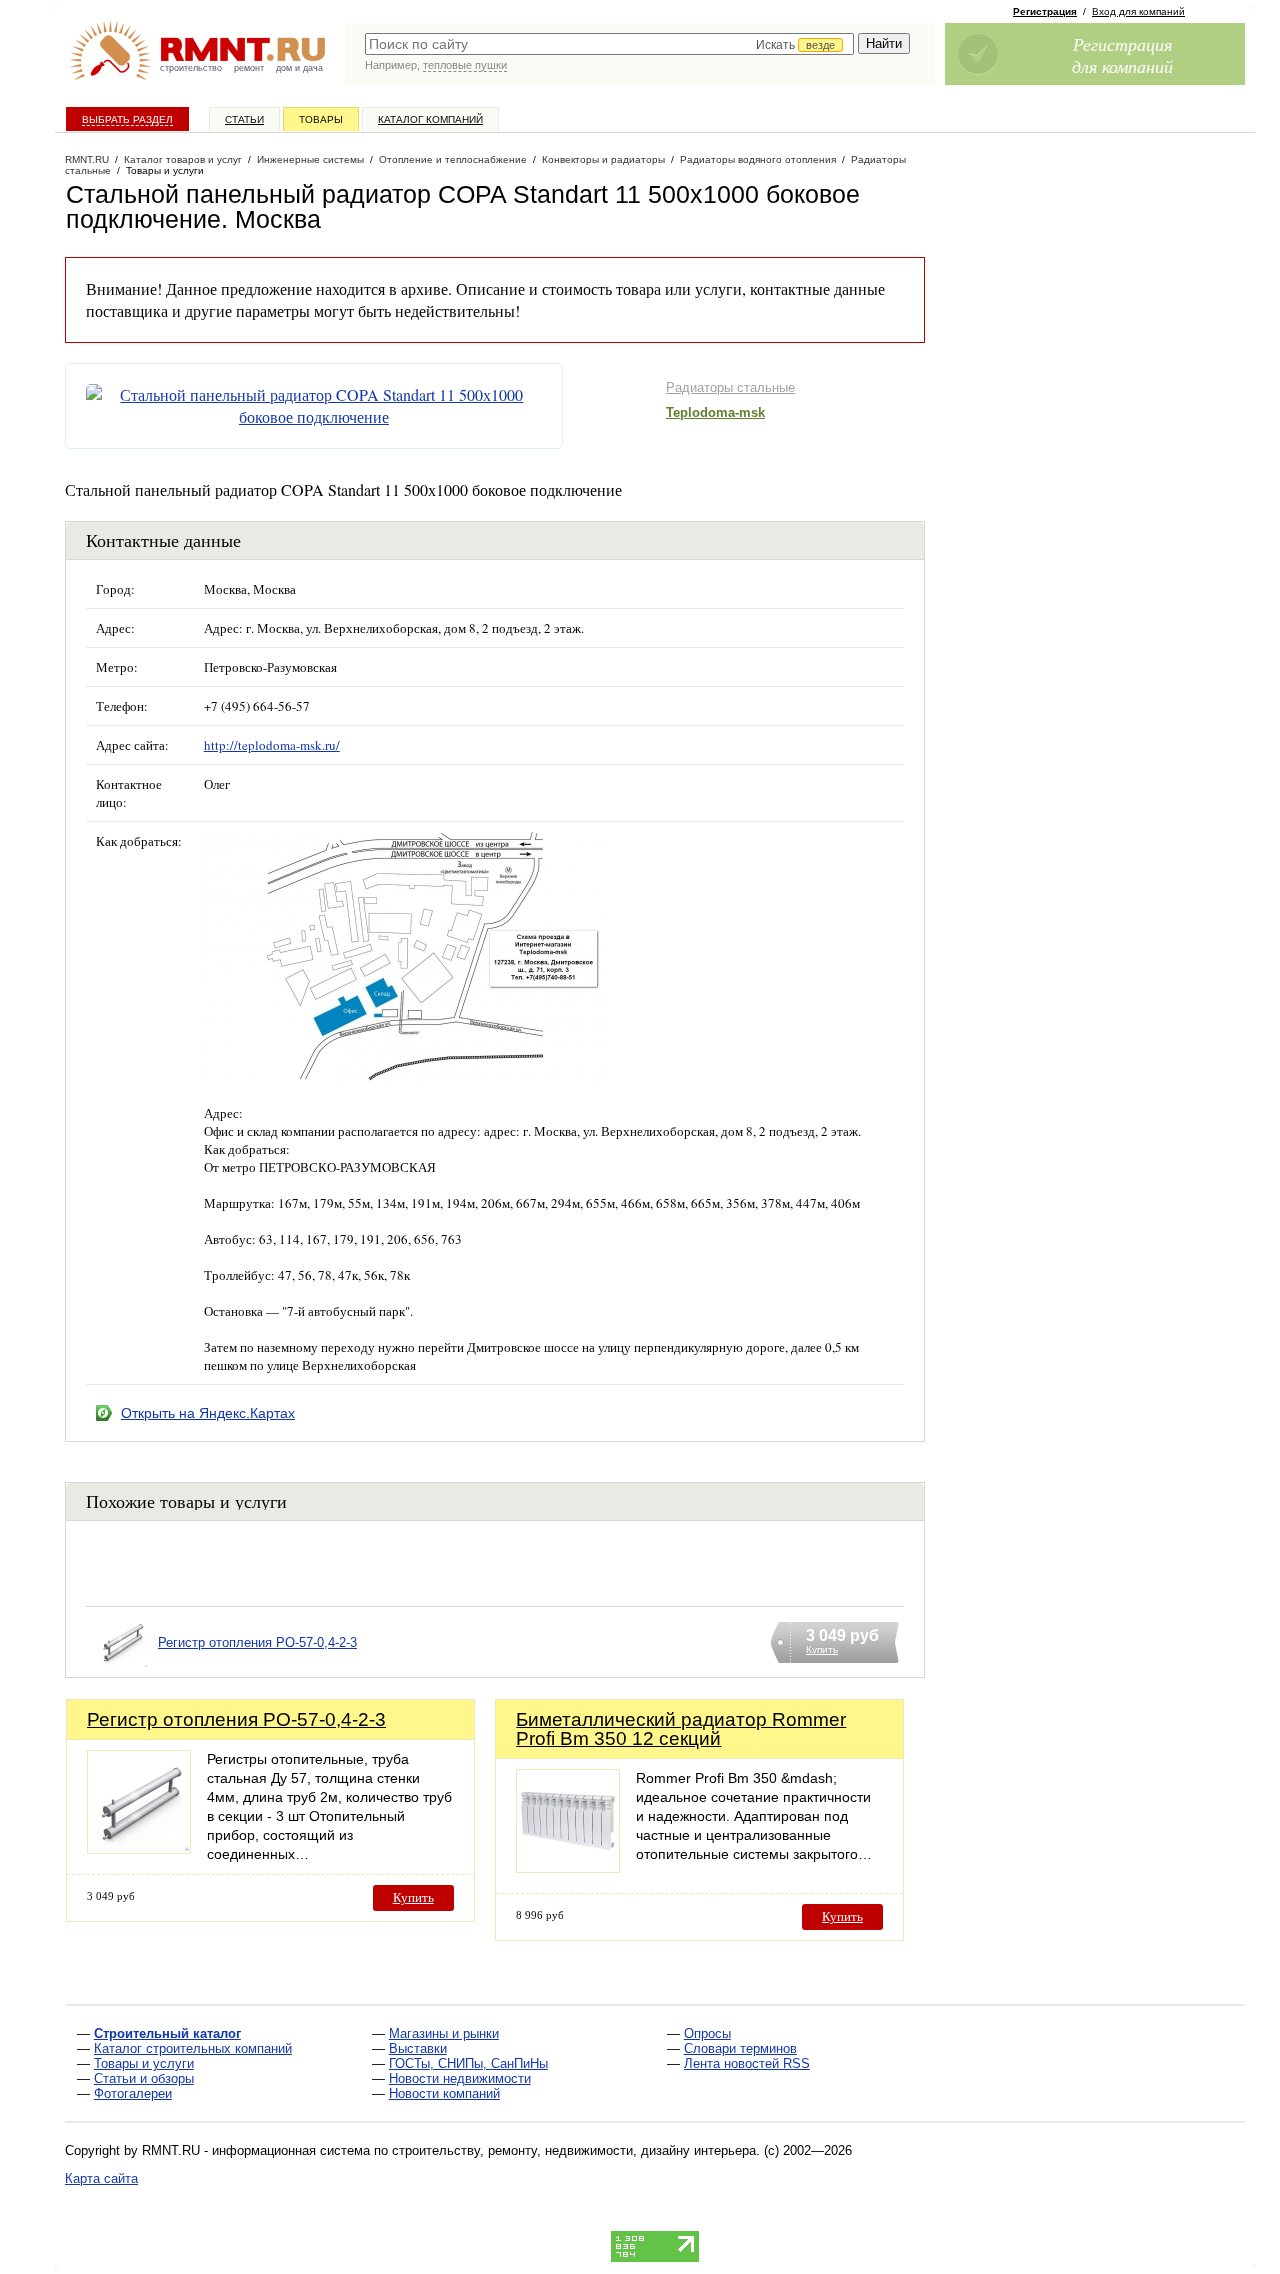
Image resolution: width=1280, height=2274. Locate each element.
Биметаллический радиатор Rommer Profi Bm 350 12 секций (681, 1729)
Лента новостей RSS (747, 2063)
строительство (191, 68)
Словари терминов (740, 2048)
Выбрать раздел (127, 119)
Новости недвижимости (460, 2078)
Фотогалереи (133, 2093)
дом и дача (299, 68)
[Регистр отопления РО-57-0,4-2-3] (122, 1667)
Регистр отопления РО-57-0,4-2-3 (257, 1642)
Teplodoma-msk (715, 412)
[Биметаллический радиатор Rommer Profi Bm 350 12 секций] (568, 1867)
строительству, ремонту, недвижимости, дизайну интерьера (574, 2150)
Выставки (418, 2048)
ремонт (249, 68)
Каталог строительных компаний (193, 2048)
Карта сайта (101, 2178)
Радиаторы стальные (730, 387)
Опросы (707, 2033)
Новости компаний (444, 2093)
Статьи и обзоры (144, 2078)
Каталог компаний (430, 119)
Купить (413, 1897)
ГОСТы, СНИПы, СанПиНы (468, 2063)
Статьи (244, 119)
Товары (321, 119)
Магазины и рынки (444, 2033)
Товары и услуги (144, 2063)
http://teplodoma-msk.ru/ (272, 745)
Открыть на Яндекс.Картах (208, 1413)
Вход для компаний (1138, 11)
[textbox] (609, 44)
